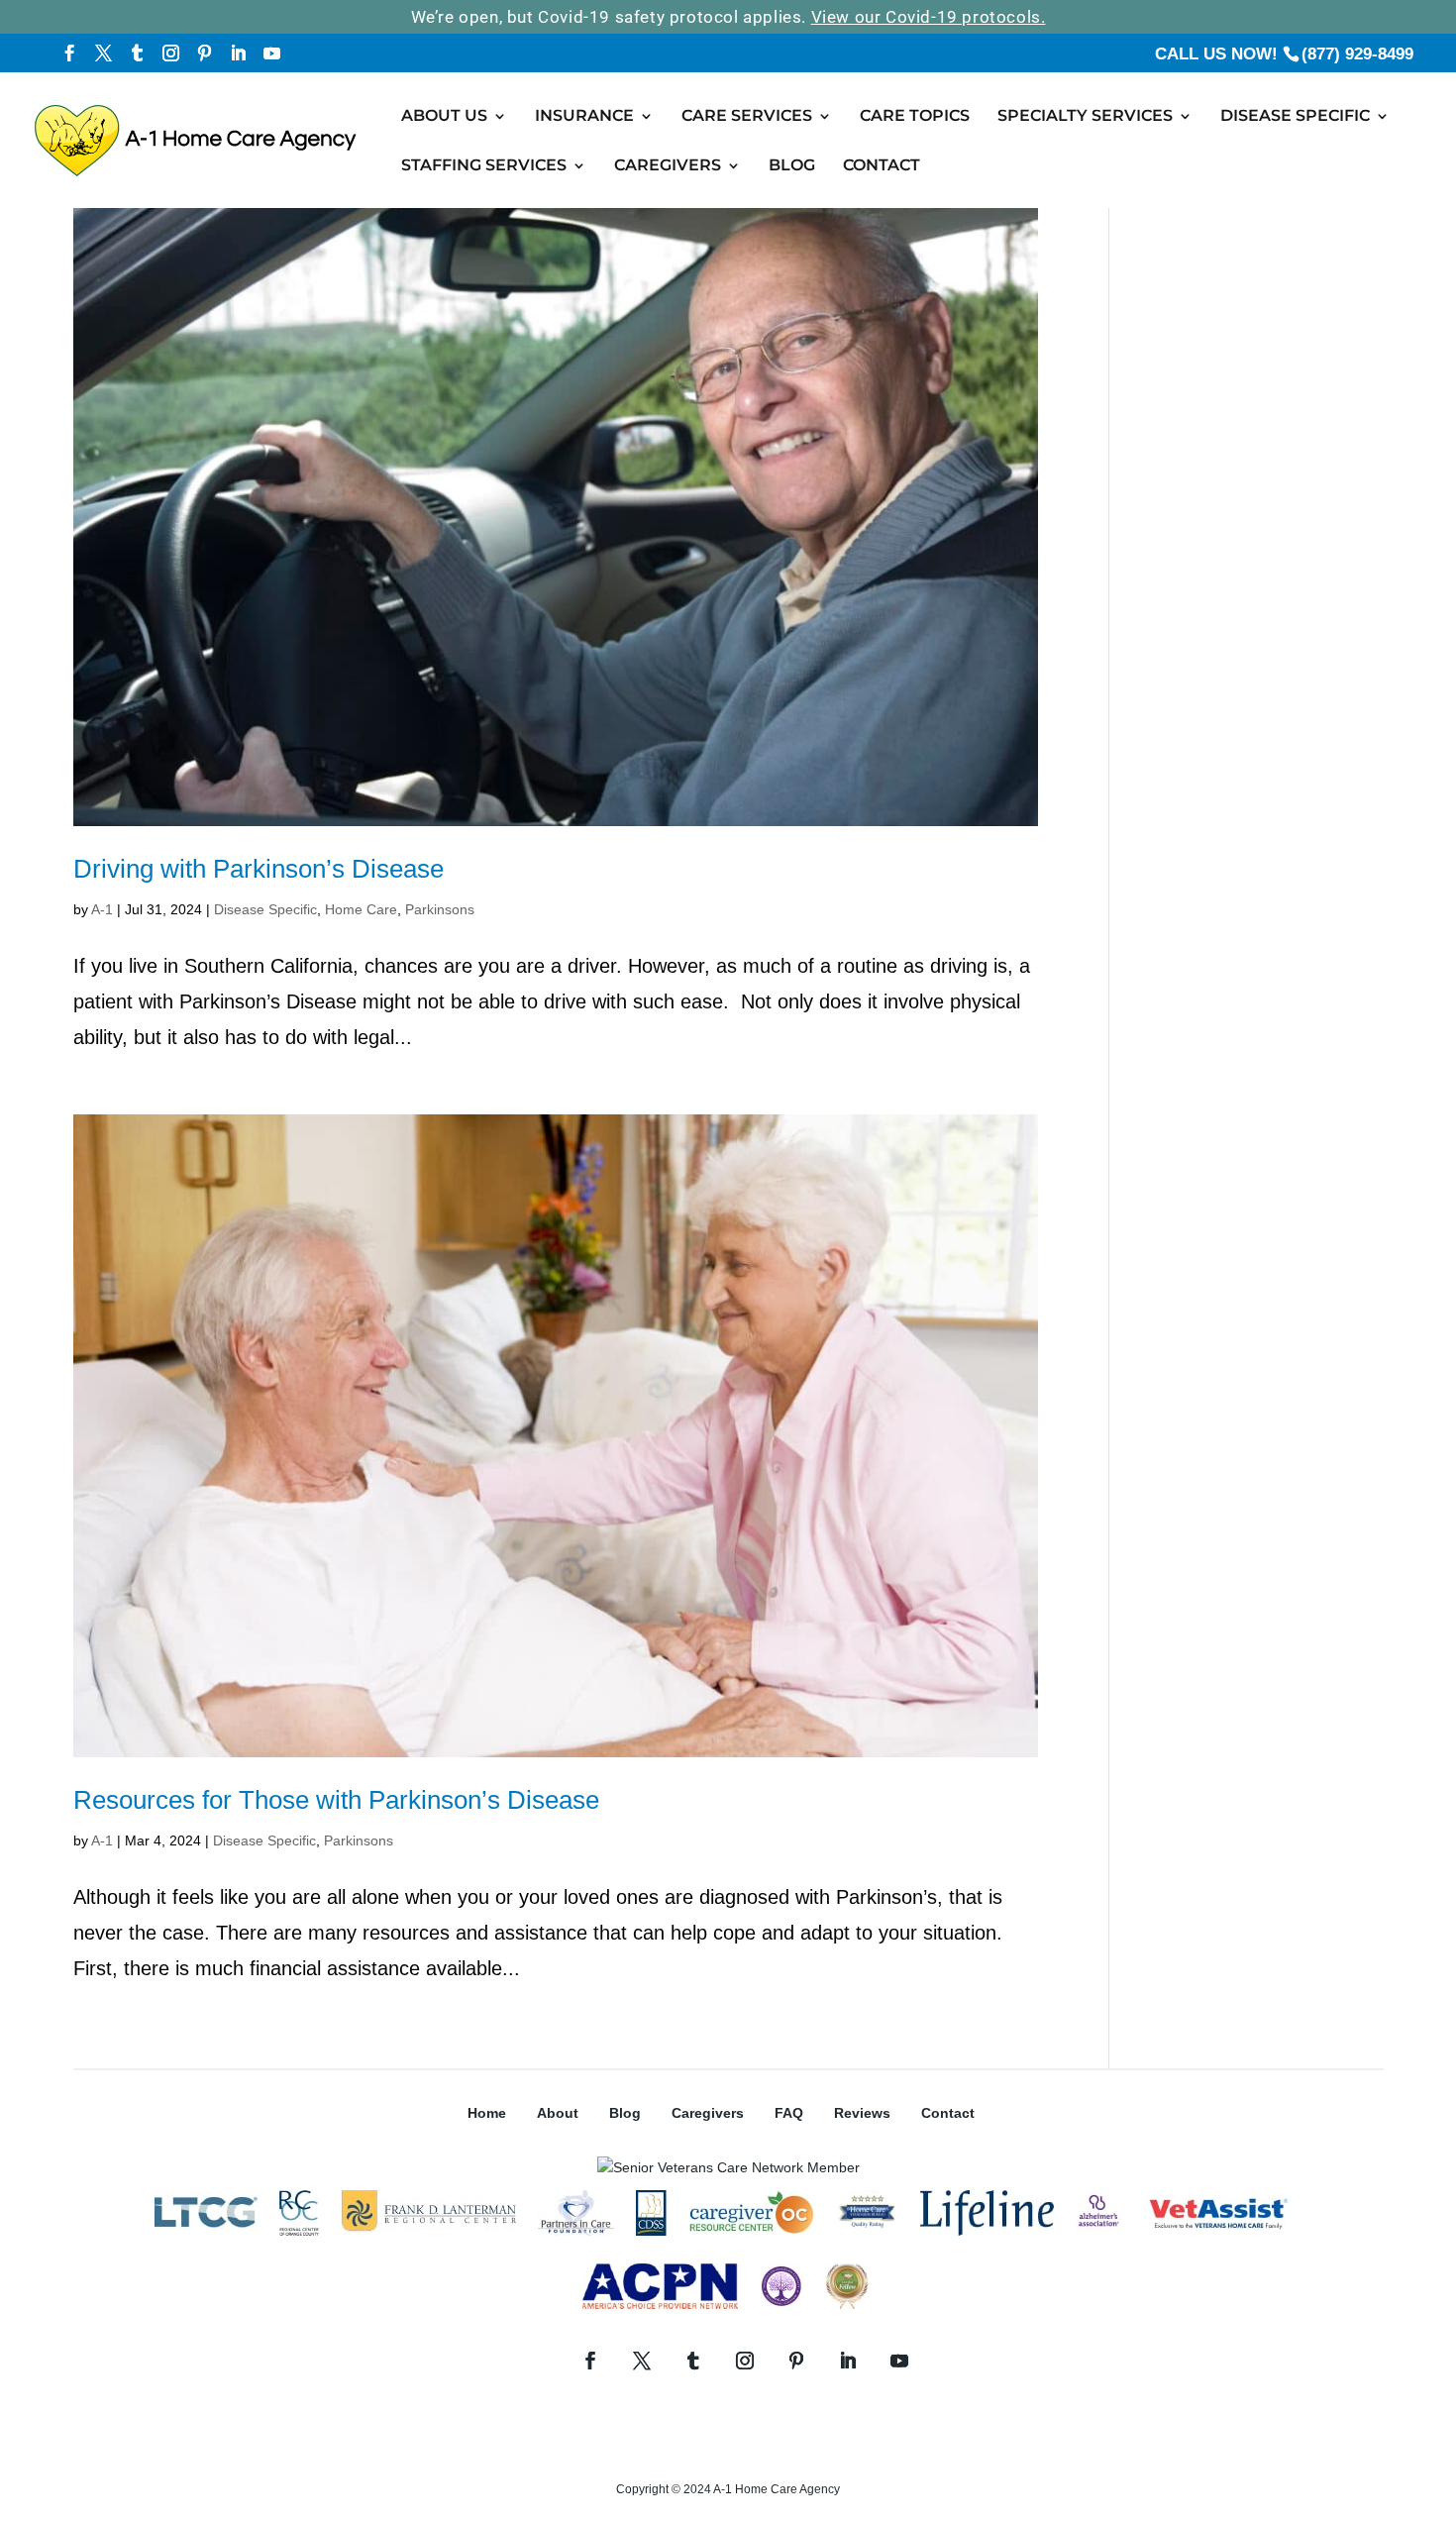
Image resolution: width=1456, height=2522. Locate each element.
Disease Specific (1295, 117)
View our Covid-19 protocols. (929, 17)
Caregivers (668, 166)
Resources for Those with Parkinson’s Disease (336, 1800)
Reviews (862, 2113)
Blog (792, 166)
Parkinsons (440, 909)
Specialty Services (1085, 117)
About (558, 2113)
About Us (444, 117)
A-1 (102, 909)
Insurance (584, 117)
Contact (882, 166)
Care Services (747, 117)
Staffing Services (484, 166)
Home (487, 2113)
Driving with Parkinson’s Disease (259, 869)
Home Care (361, 909)
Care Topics (915, 117)
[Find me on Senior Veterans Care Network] (728, 2167)
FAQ (789, 2113)
